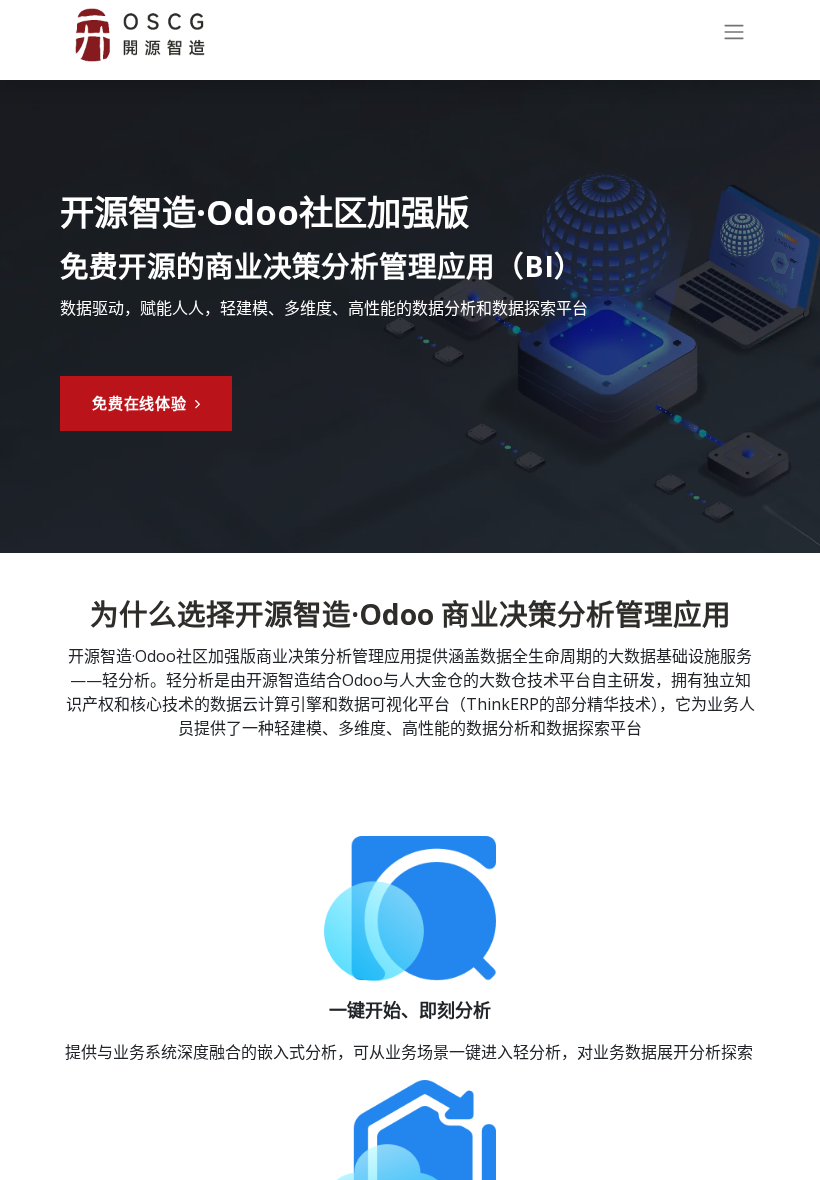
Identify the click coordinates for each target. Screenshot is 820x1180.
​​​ (139, 403)
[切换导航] (734, 35)
